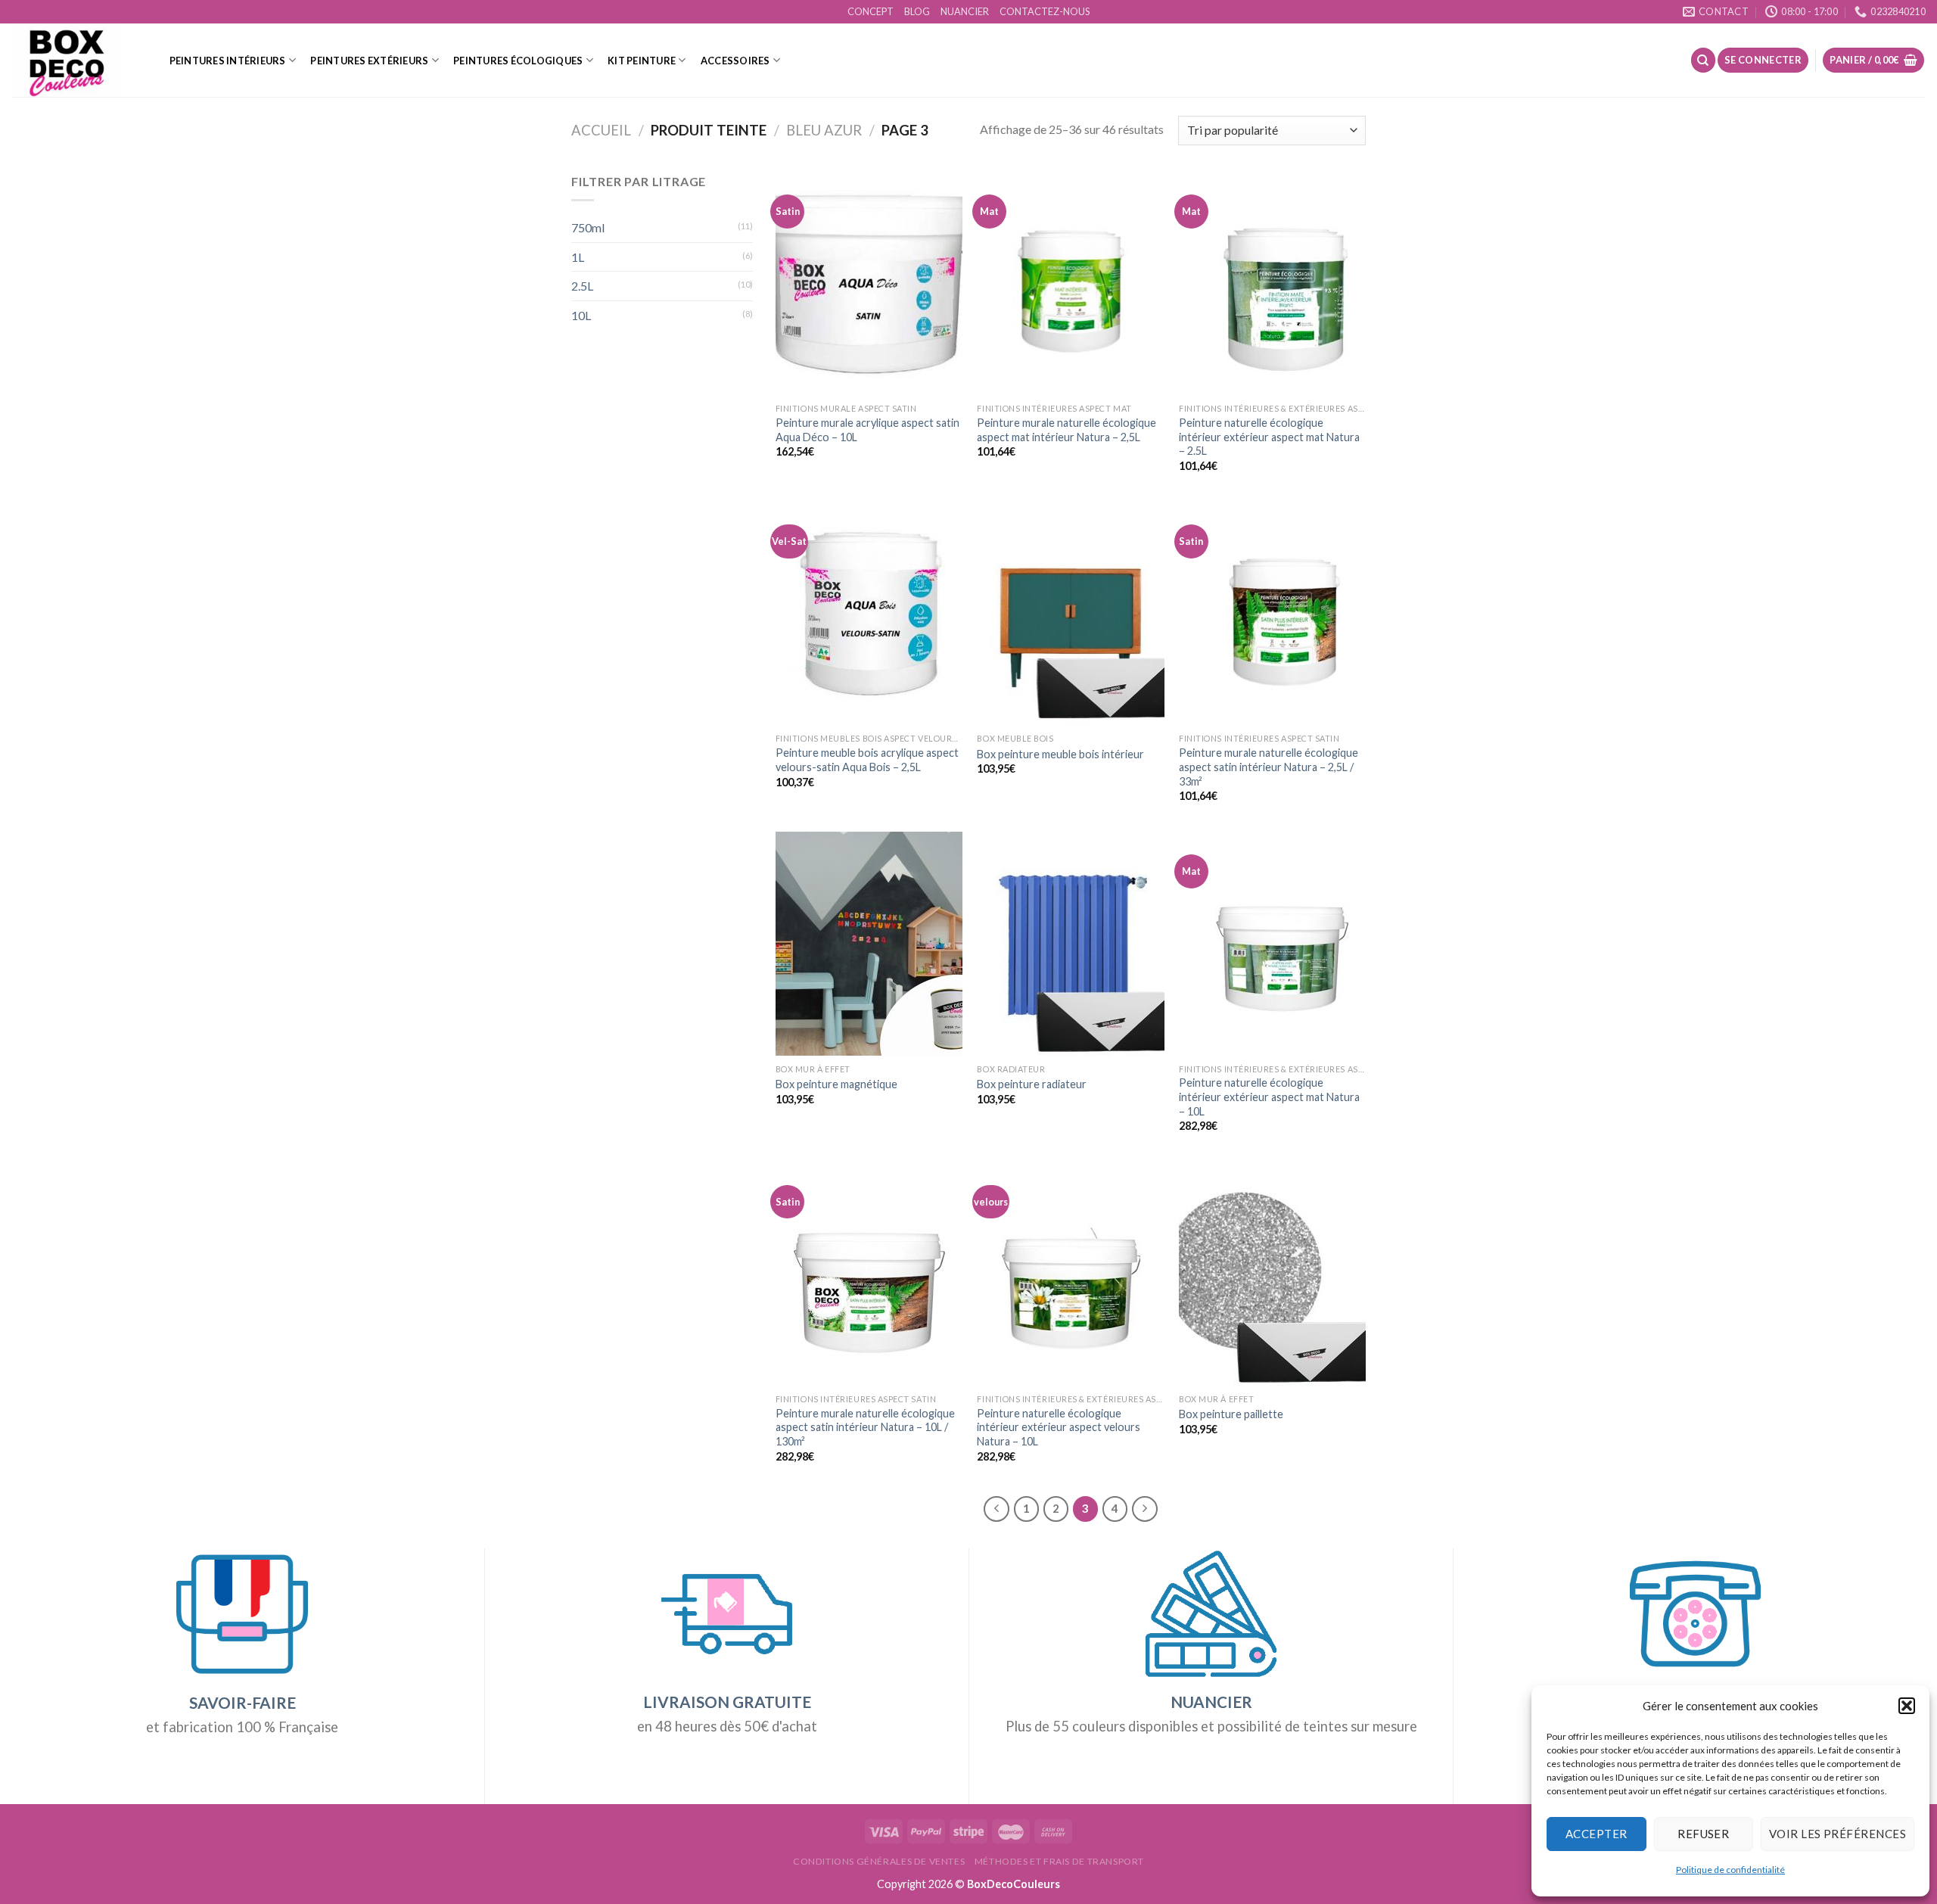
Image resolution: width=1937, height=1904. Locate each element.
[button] (1907, 1706)
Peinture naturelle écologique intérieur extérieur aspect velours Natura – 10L (1059, 1427)
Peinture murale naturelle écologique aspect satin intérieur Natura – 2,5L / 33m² (1269, 767)
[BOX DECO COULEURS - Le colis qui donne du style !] (75, 60)
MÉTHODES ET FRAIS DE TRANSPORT (1059, 1861)
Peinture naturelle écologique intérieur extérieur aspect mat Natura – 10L (1269, 1097)
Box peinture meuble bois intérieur (1060, 754)
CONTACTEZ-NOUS (1045, 11)
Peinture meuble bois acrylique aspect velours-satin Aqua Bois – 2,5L (867, 760)
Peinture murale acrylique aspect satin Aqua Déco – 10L (867, 430)
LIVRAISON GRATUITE (727, 1702)
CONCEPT (871, 11)
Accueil (601, 130)
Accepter (1597, 1834)
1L (578, 257)
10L (581, 315)
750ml (588, 227)
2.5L (582, 286)
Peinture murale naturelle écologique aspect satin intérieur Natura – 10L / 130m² (865, 1427)
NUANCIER (965, 11)
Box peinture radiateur (1032, 1084)
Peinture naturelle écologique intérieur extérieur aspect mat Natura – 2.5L (1269, 437)
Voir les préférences (1838, 1834)
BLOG (917, 11)
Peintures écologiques (518, 61)
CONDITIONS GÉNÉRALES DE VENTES (879, 1861)
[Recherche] (1703, 60)
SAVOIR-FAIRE (243, 1703)
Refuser (1703, 1834)
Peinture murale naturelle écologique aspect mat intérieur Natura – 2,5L (1066, 430)
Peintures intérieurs (228, 61)
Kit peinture (642, 61)
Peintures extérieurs (369, 61)
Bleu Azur (824, 130)
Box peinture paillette (1231, 1414)
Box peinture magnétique (836, 1084)
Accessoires (735, 61)
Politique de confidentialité (1730, 1870)
